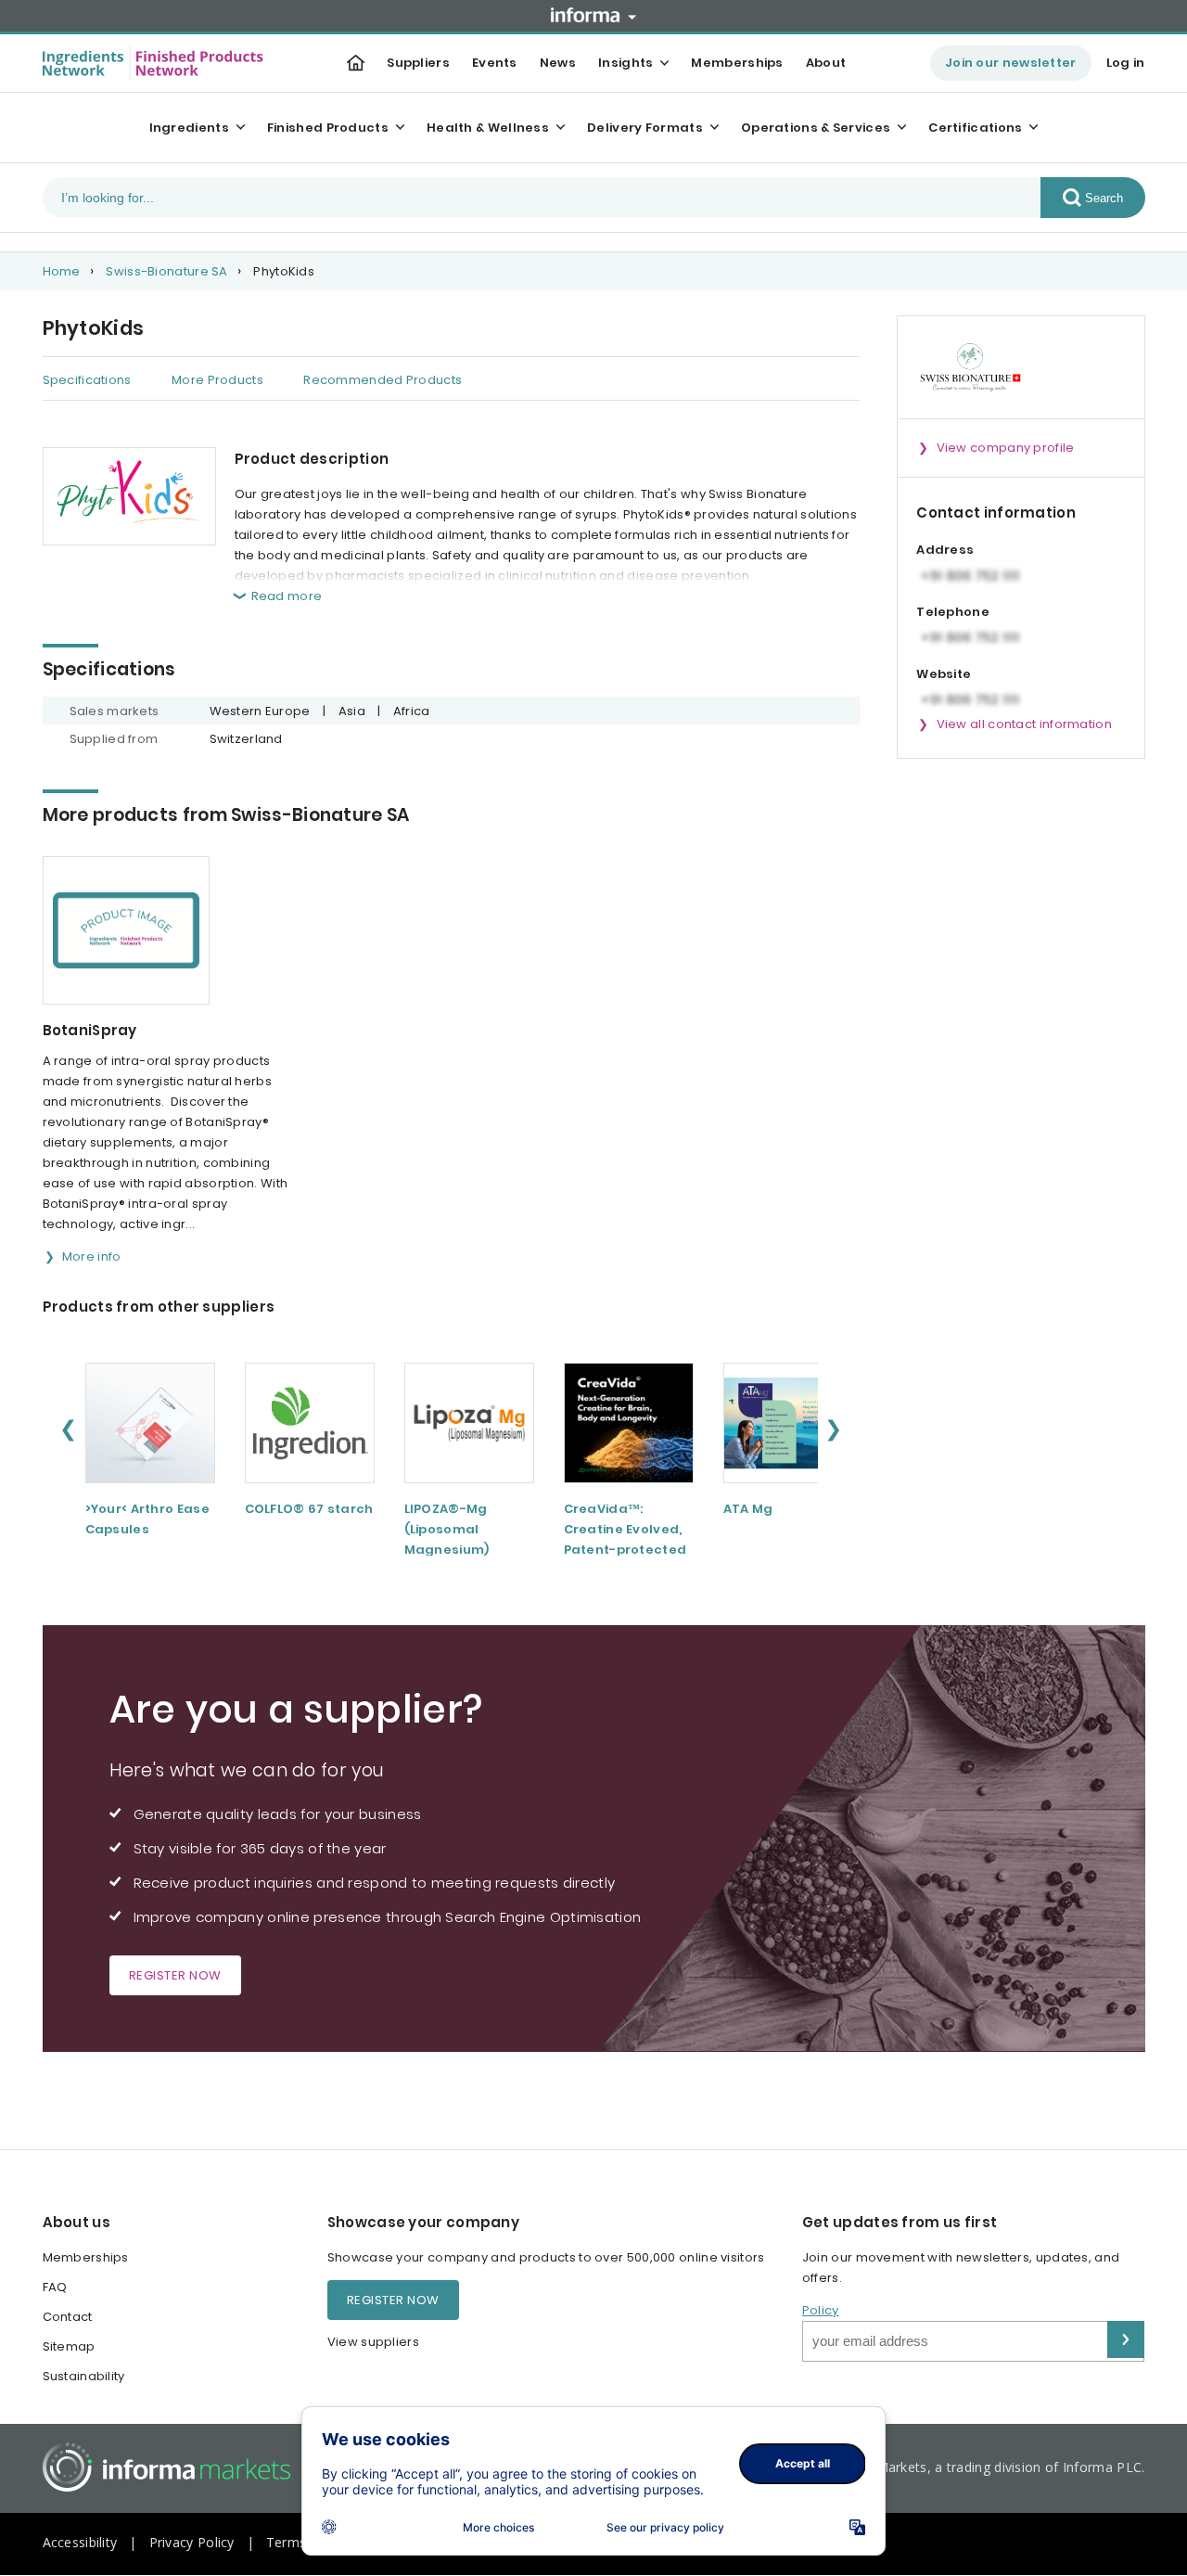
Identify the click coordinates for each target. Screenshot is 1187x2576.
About (826, 63)
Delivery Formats (645, 128)
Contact (68, 2317)
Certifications (975, 128)
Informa (593, 15)
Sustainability (84, 2376)
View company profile (1006, 448)
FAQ (55, 2287)
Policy (821, 2310)
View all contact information (1024, 724)
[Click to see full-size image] (129, 496)
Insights (625, 63)
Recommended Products (383, 380)
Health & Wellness (488, 128)
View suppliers (373, 2342)
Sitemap (69, 2346)
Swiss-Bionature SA (166, 271)
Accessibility (80, 2542)
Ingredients (189, 128)
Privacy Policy (192, 2542)
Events (495, 63)
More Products (217, 380)
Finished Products (328, 128)
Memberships (737, 63)
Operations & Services (816, 128)
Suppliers (418, 63)
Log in (1126, 63)
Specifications (87, 380)
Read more (287, 596)
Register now (175, 1975)
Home (62, 271)
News (558, 63)
